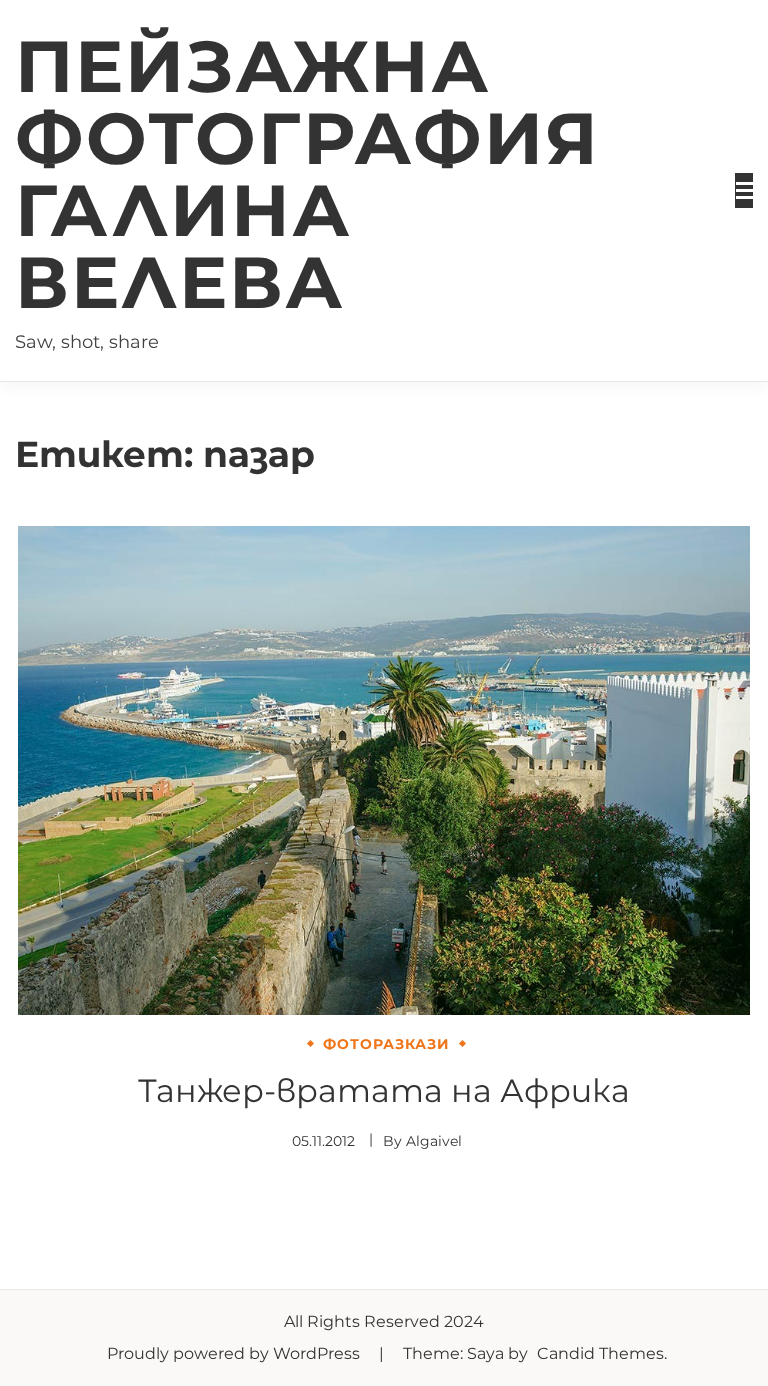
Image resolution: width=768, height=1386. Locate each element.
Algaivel (434, 1141)
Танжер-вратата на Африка (384, 1090)
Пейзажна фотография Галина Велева (307, 174)
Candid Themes (600, 1353)
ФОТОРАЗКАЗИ (386, 1044)
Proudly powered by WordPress (235, 1353)
